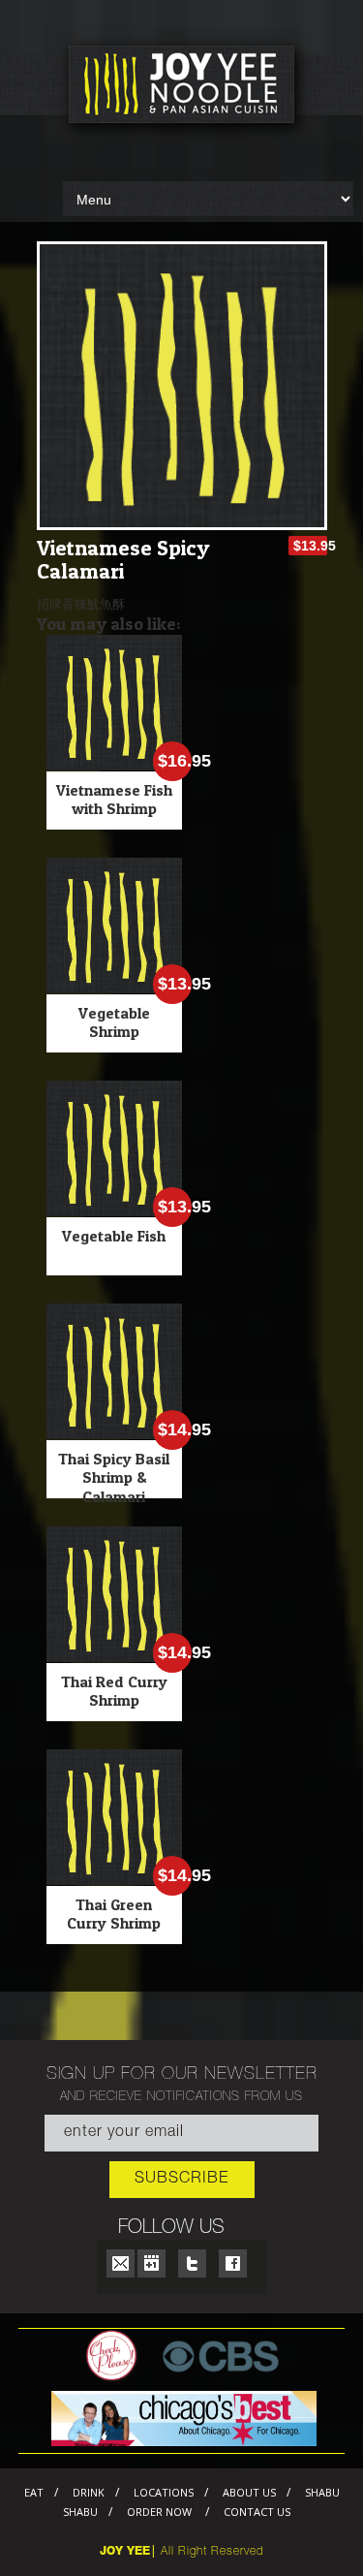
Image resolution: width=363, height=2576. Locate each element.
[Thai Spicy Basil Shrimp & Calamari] (114, 1434)
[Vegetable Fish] (114, 1211)
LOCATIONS (164, 2492)
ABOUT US (249, 2492)
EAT (34, 2492)
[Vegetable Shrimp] (114, 989)
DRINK (89, 2492)
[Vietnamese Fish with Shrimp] (114, 766)
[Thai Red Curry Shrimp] (114, 1657)
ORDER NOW (161, 2512)
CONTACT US (257, 2512)
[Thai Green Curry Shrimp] (114, 1880)
